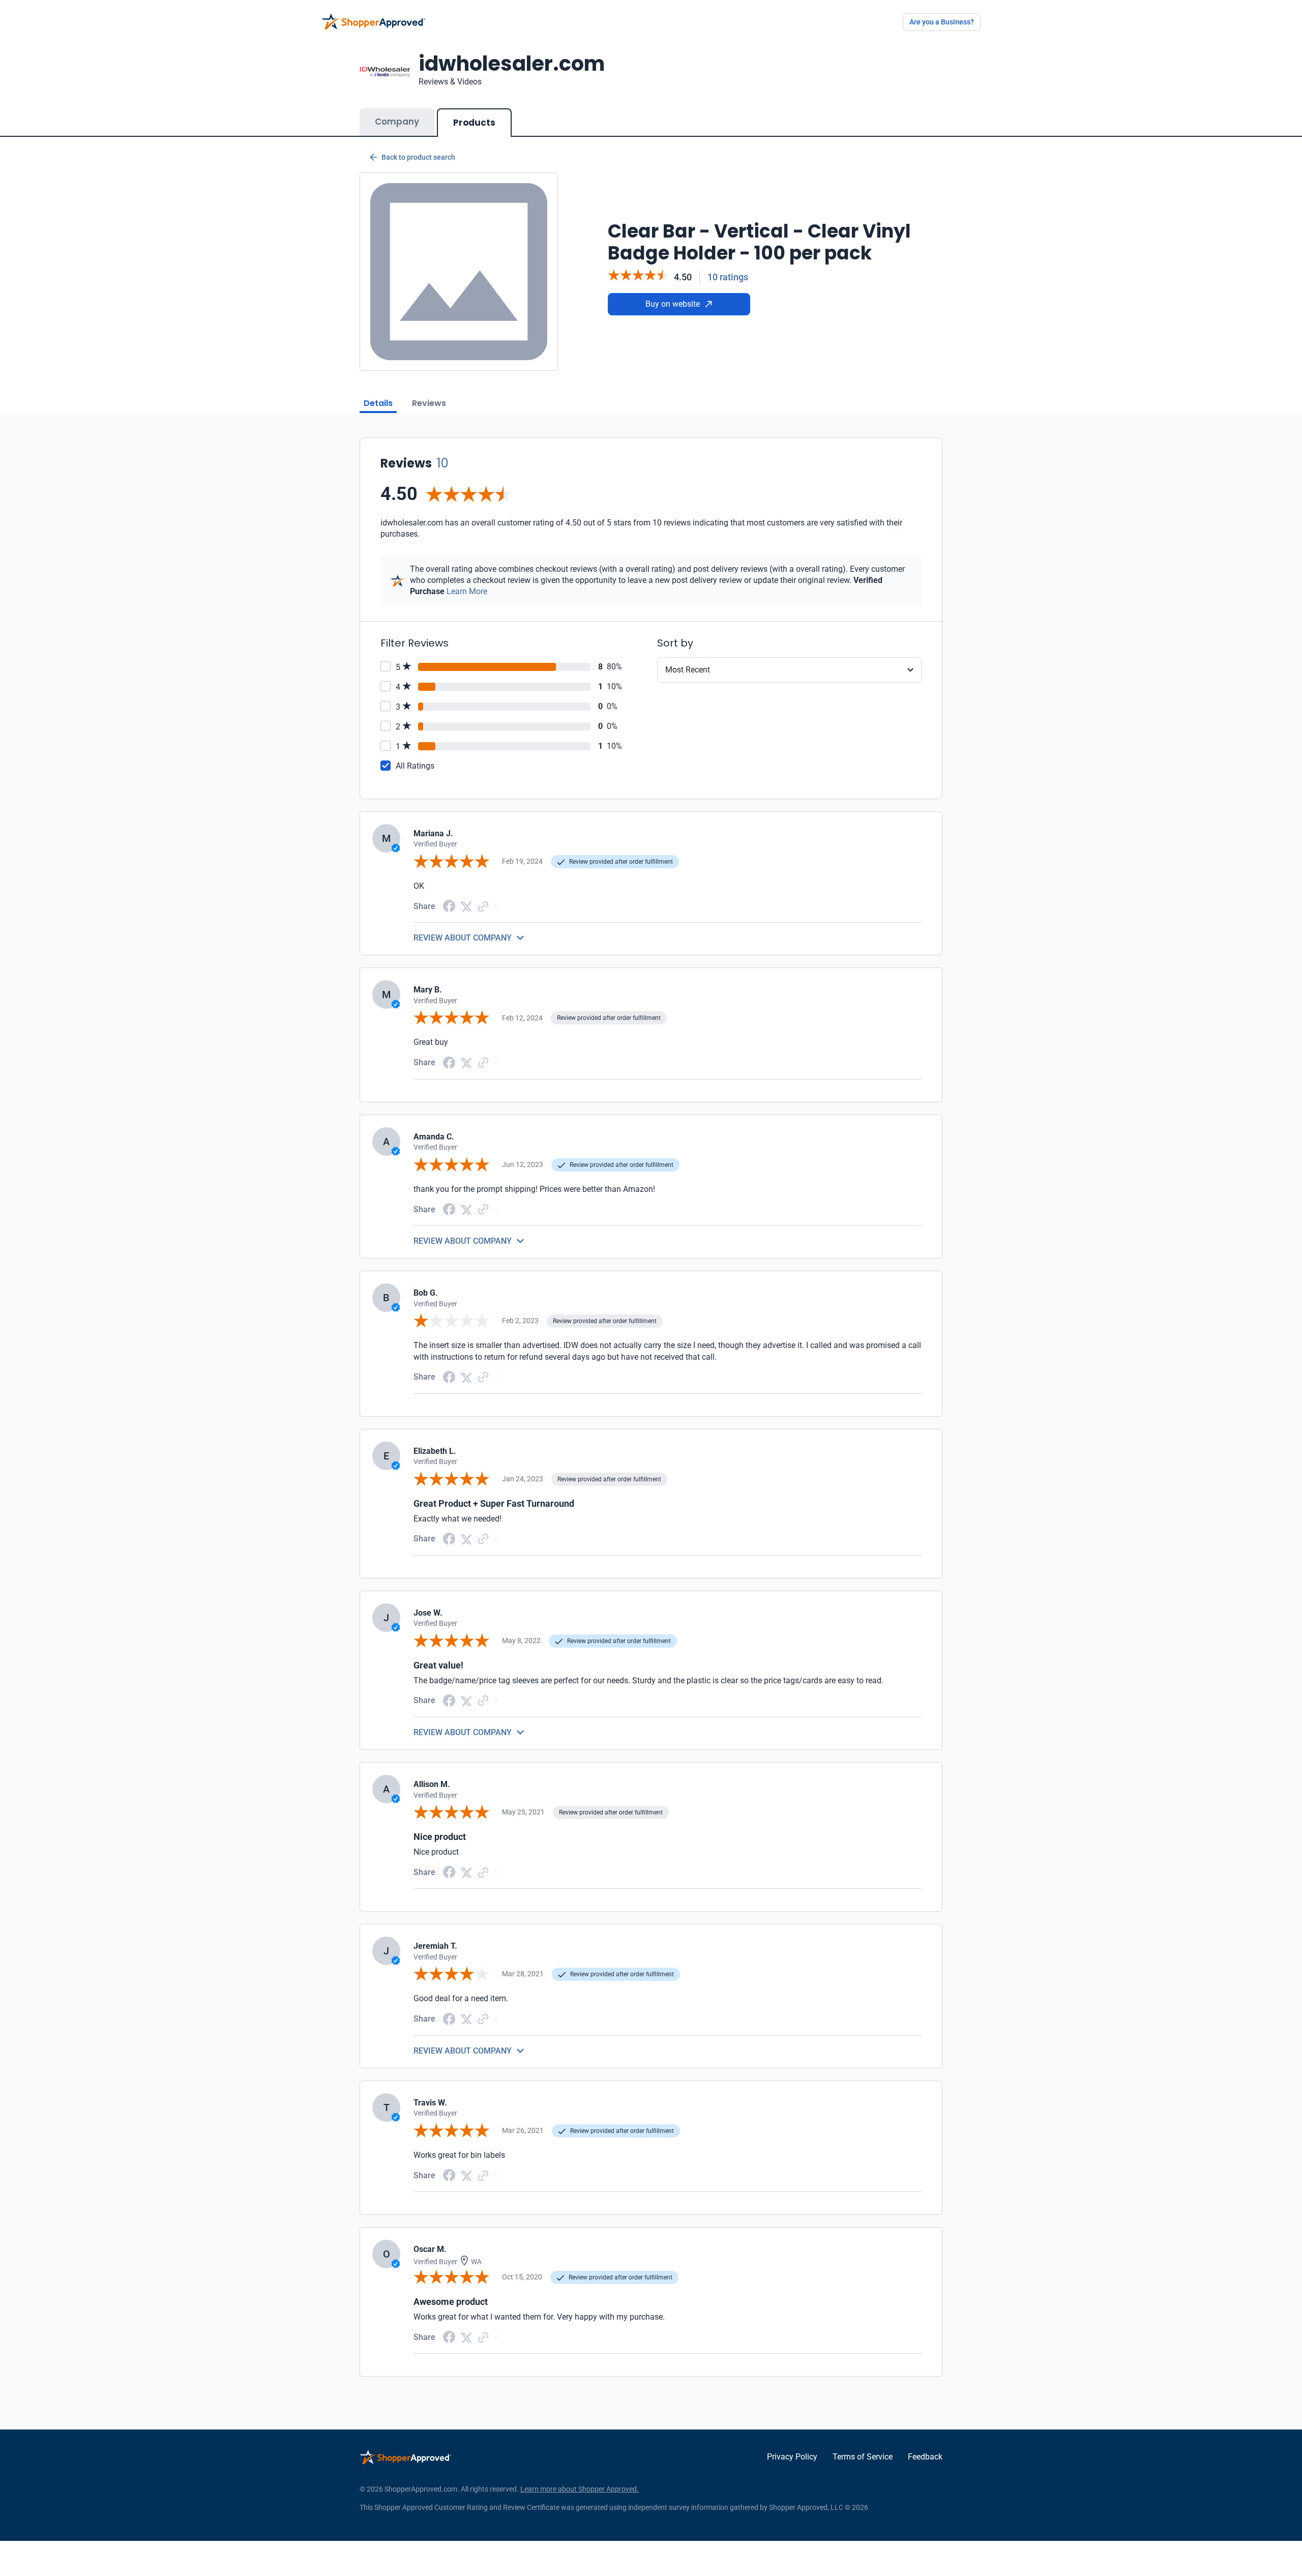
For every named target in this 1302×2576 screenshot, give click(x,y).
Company (397, 122)
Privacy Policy (792, 2457)
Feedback (925, 2457)
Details (378, 403)
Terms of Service (863, 2457)
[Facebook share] (449, 905)
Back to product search (418, 157)
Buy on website (673, 304)
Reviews (429, 403)
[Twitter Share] (466, 906)
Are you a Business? (942, 22)
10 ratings (728, 277)
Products (474, 123)
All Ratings (415, 766)
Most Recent (688, 670)
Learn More (467, 591)
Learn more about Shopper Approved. (580, 2489)
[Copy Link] (483, 906)
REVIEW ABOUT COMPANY (463, 938)
